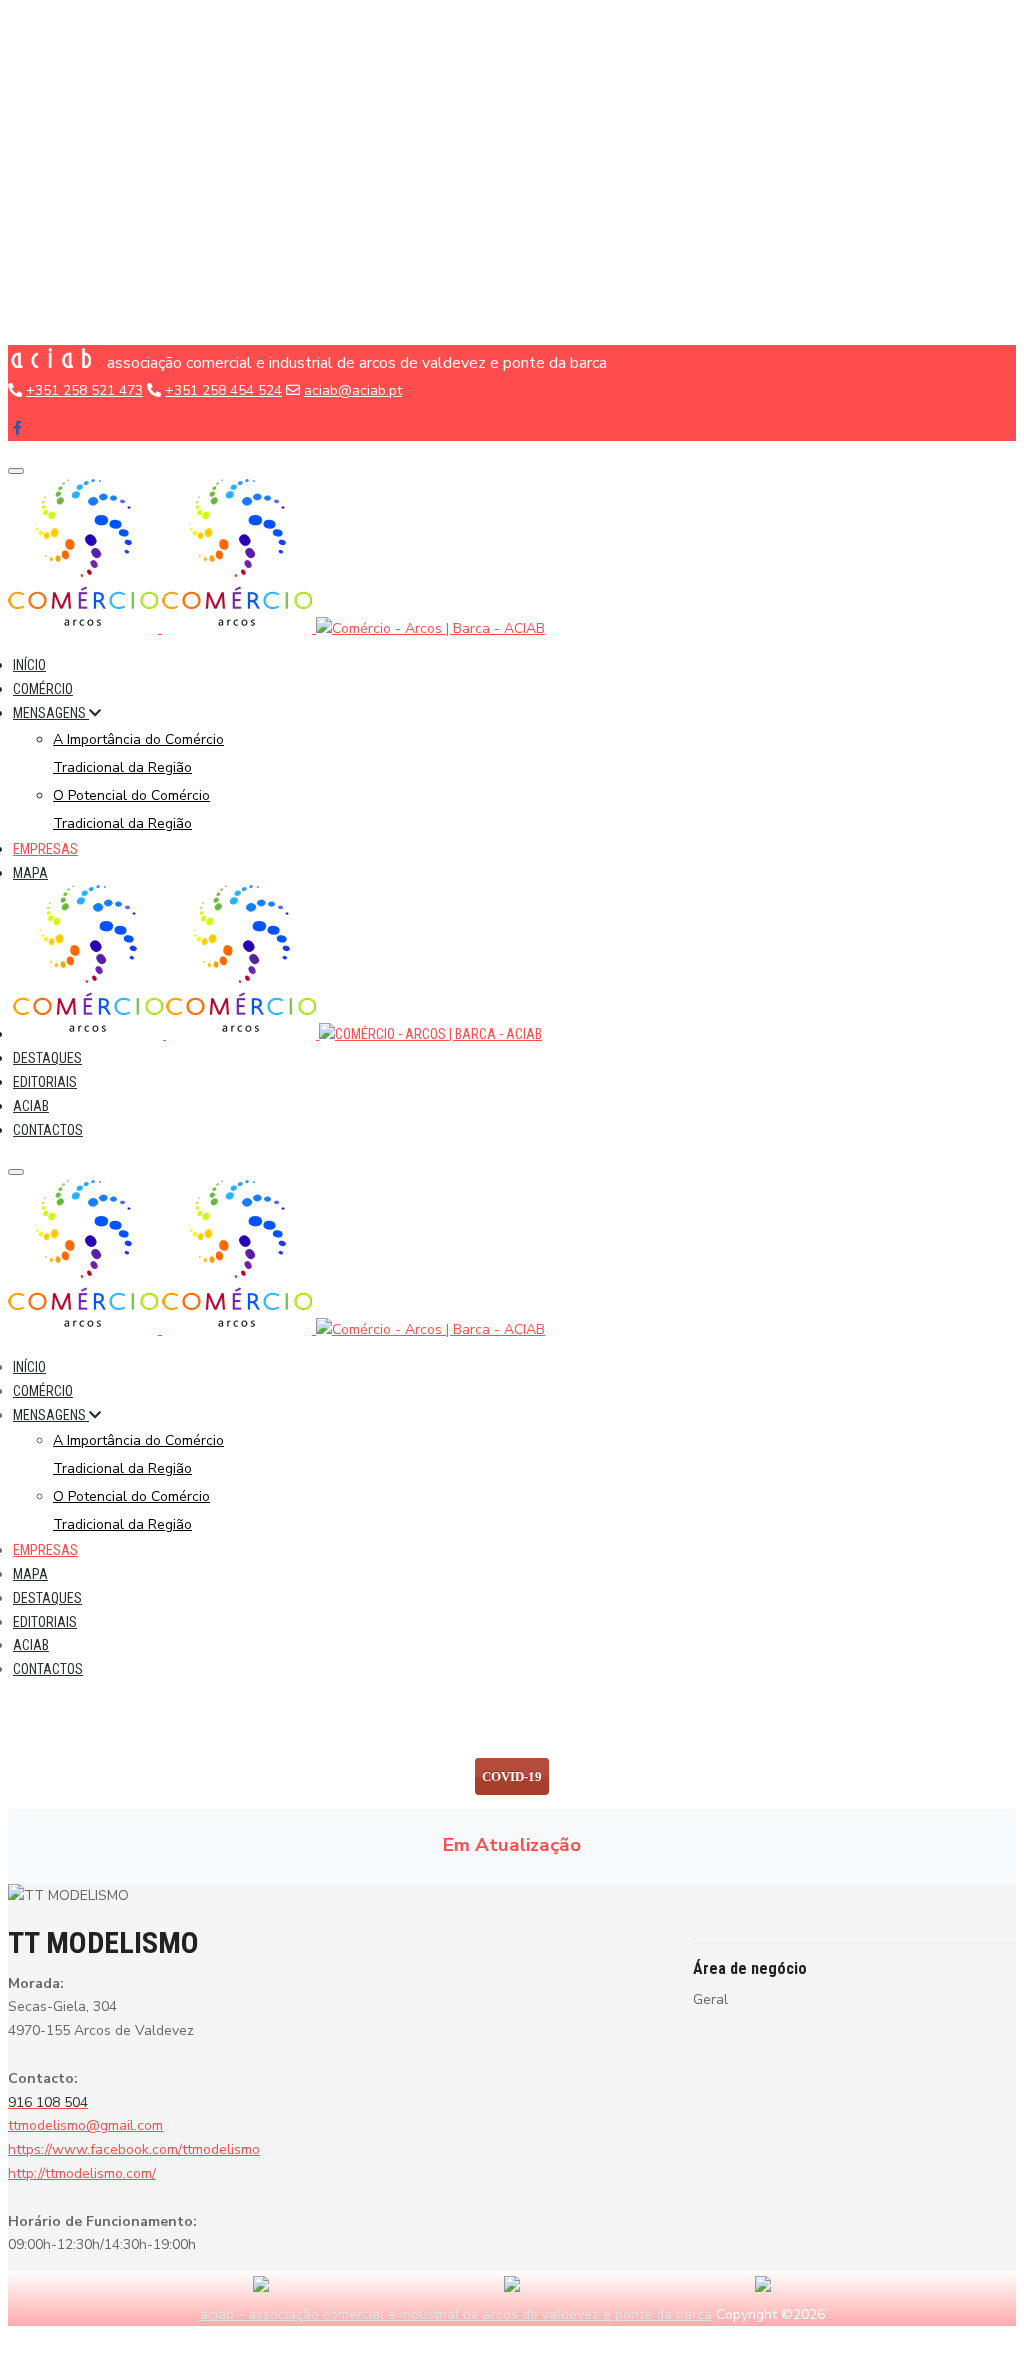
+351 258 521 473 (84, 390)
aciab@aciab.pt (353, 390)
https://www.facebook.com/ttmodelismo (134, 2149)
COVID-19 (512, 1776)
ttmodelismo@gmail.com (85, 2125)
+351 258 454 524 (223, 390)
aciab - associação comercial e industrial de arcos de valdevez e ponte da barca (456, 2314)
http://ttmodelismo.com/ (82, 2173)
